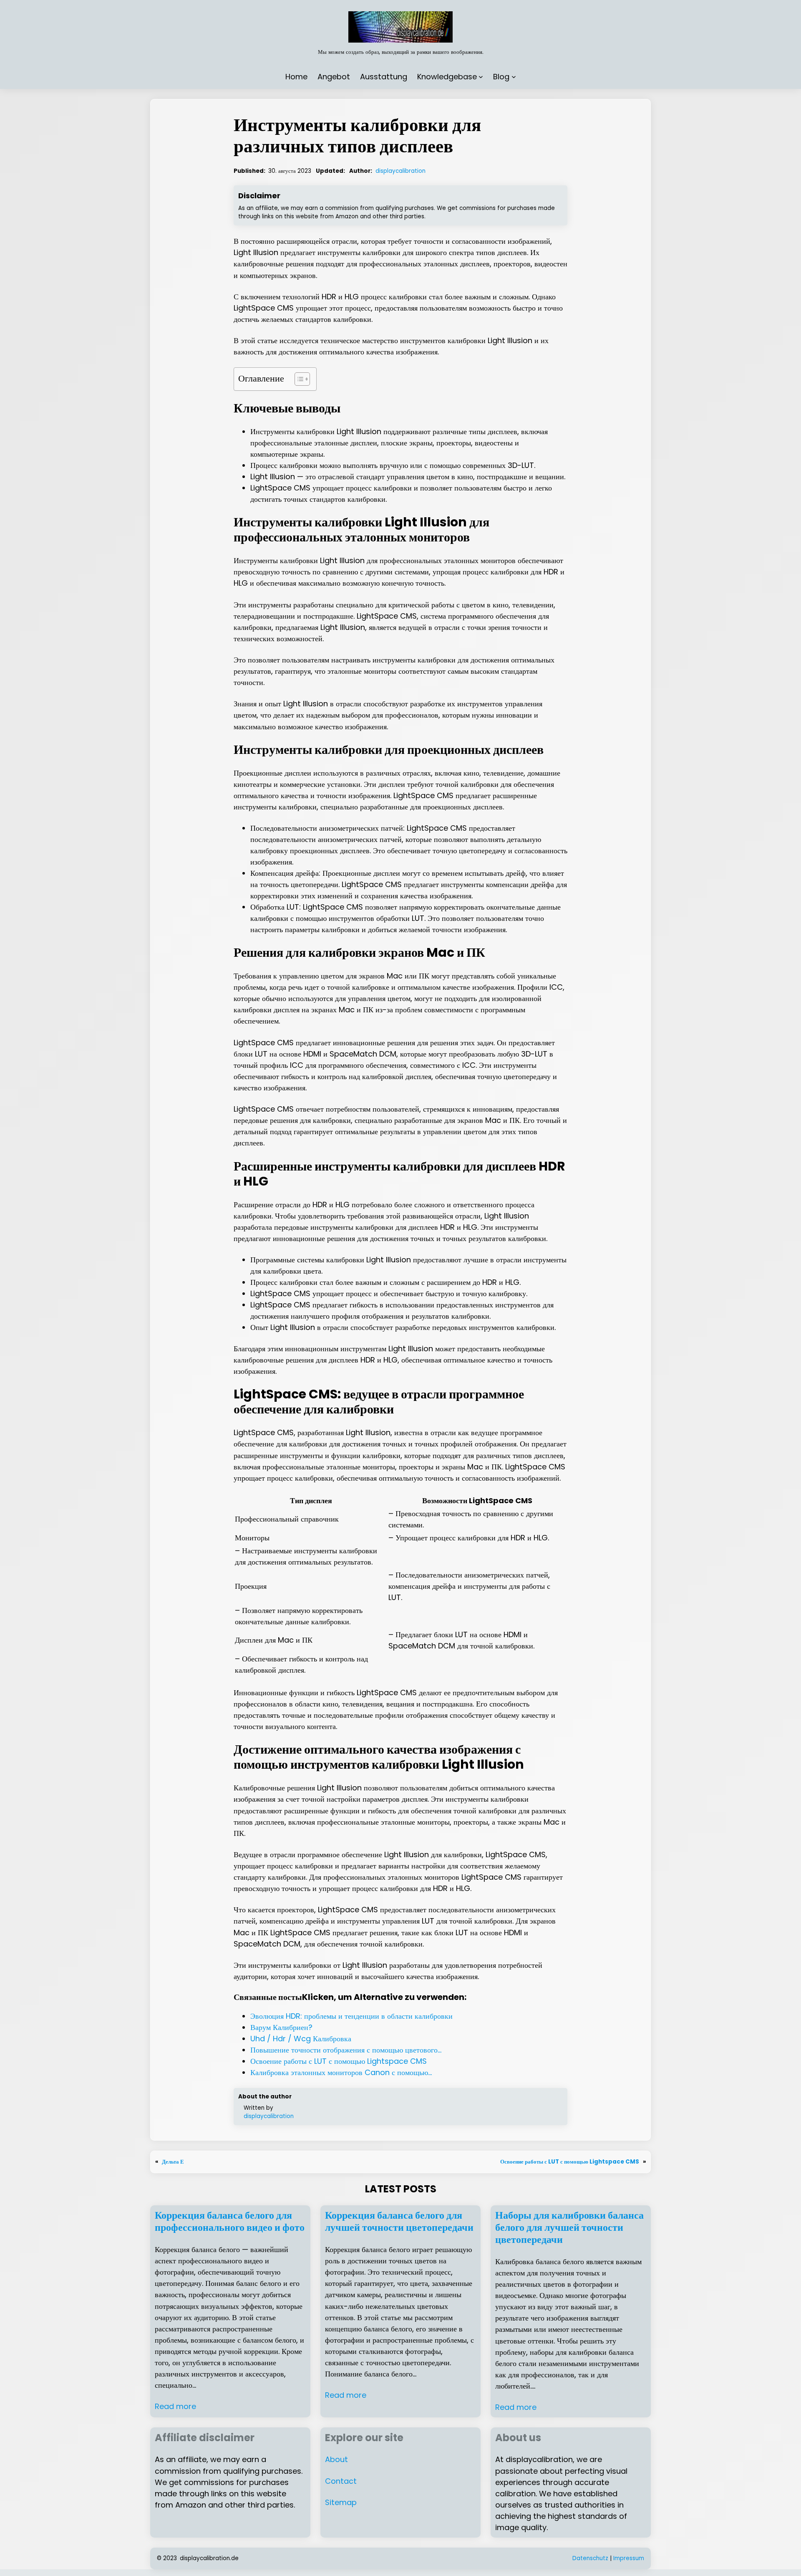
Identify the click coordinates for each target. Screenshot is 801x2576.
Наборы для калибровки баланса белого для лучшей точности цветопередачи (569, 2227)
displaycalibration (400, 171)
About (336, 2459)
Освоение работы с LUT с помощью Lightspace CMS (570, 2162)
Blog (501, 77)
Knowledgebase (447, 77)
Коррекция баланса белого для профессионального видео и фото (230, 2222)
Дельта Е (173, 2162)
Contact (341, 2481)
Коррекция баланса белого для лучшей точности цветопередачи (399, 2222)
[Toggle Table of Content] (298, 379)
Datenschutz (590, 2558)
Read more (175, 2406)
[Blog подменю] (514, 77)
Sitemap (341, 2502)
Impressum (629, 2558)
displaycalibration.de (209, 2558)
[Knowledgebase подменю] (481, 77)
